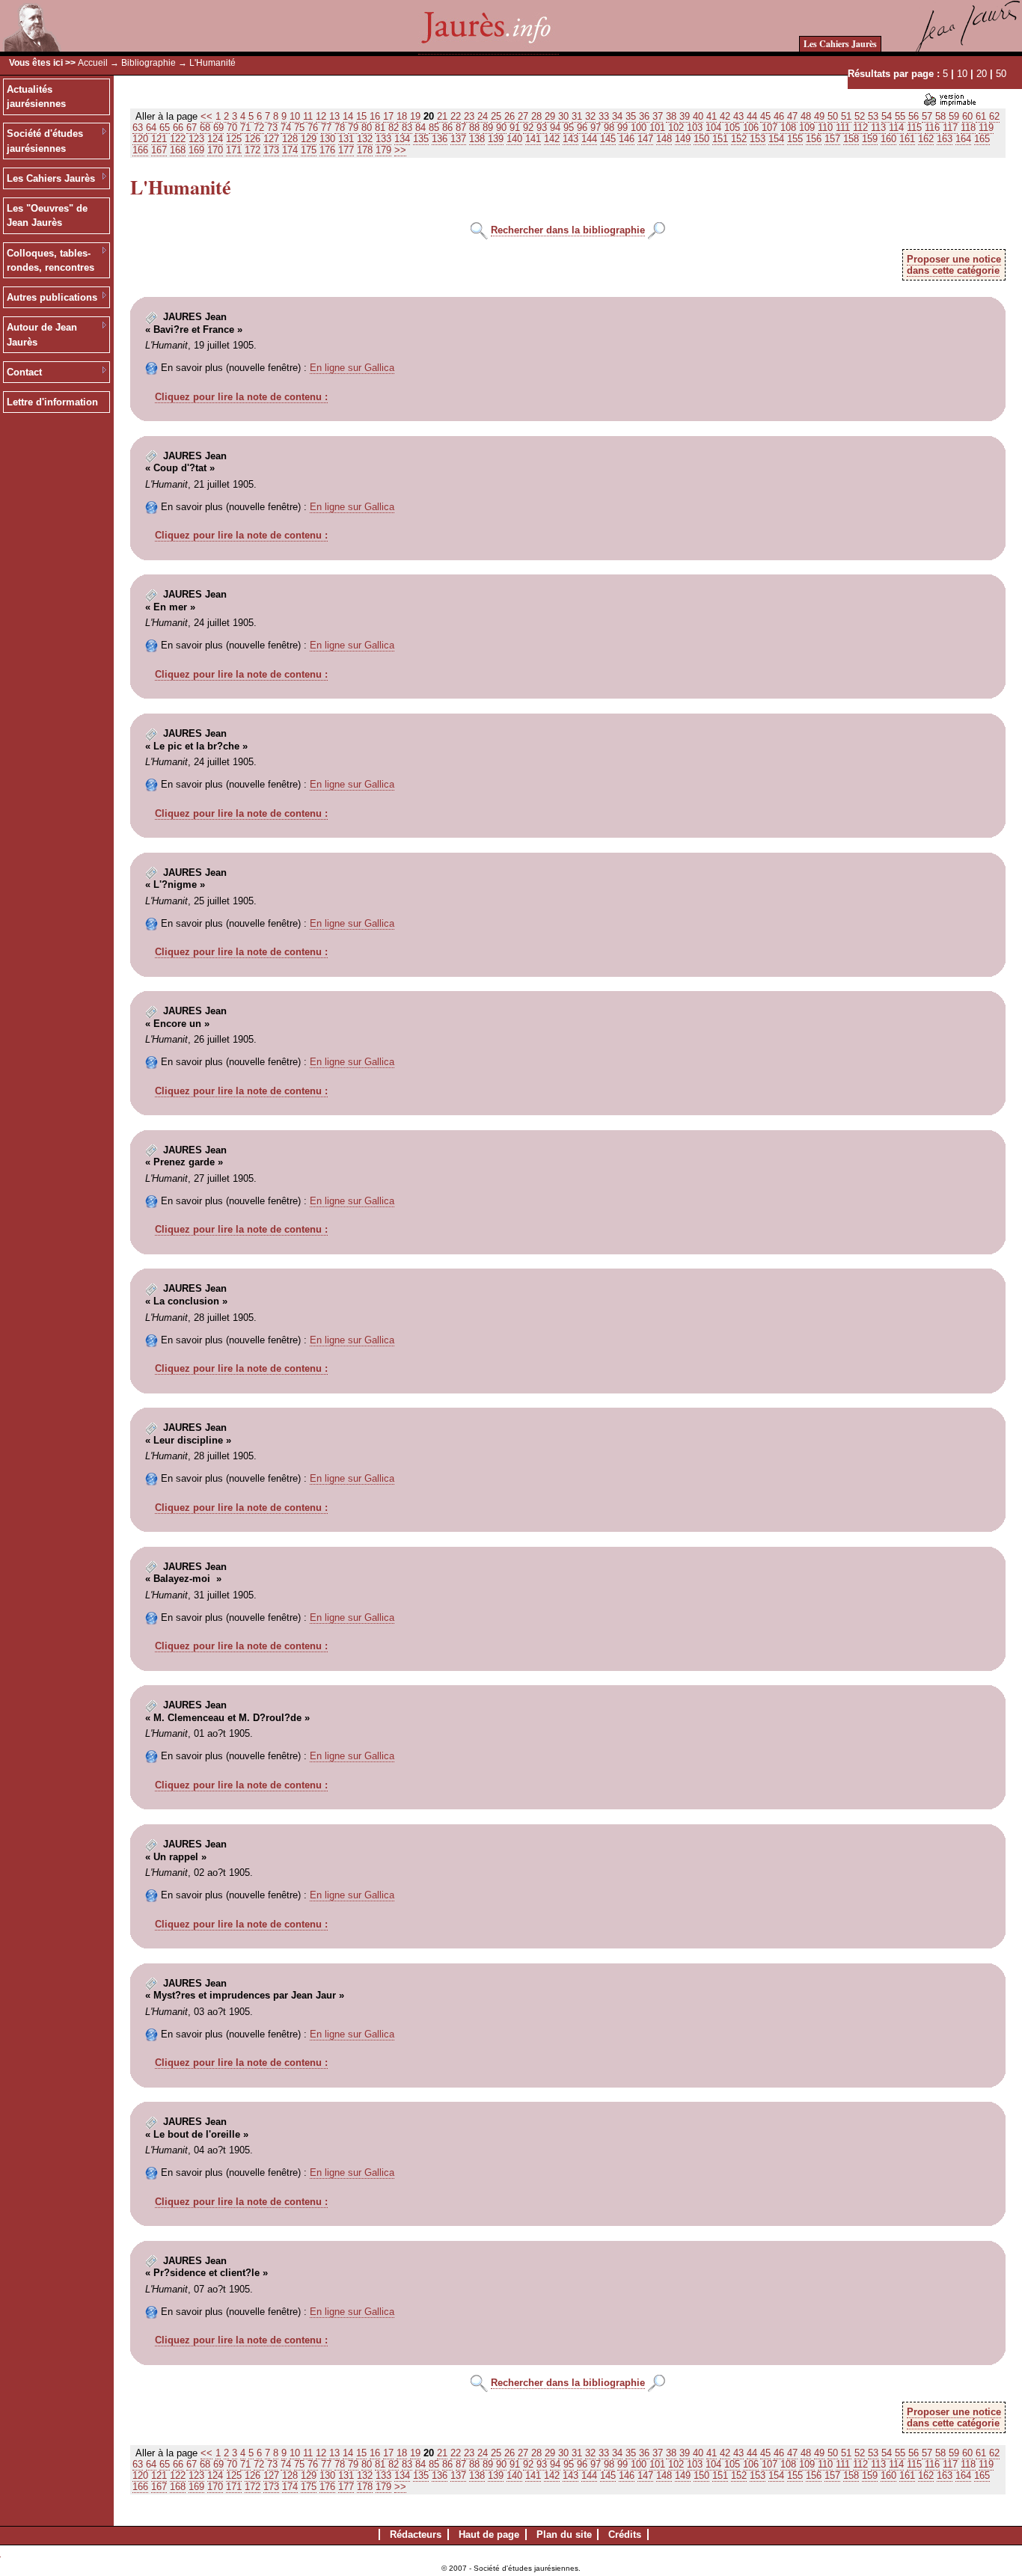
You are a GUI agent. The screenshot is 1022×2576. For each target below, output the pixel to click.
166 (140, 150)
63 (138, 128)
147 (645, 139)
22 (456, 116)
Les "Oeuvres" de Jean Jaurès (47, 216)
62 (994, 116)
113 (878, 128)
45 (765, 116)
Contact (24, 372)
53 (873, 116)
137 (458, 139)
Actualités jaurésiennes (36, 97)
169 (196, 150)
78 (340, 128)
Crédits (625, 2534)
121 (159, 139)
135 (421, 139)
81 (380, 128)
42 (725, 116)
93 (542, 128)
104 (713, 128)
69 (218, 128)
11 (308, 116)
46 (779, 116)
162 (926, 139)
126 (253, 139)
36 (644, 116)
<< (206, 116)
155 (795, 139)
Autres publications (52, 297)
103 (695, 128)
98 (609, 128)
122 (178, 139)
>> (400, 150)
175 (309, 150)
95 (569, 128)
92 (528, 128)
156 (814, 139)
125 (234, 139)
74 (286, 128)
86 (447, 128)
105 (732, 128)
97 (596, 128)
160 (888, 139)
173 (271, 150)
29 (550, 116)
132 (365, 139)
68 (205, 128)
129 (309, 139)
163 (945, 139)
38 (671, 116)
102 (676, 128)
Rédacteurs (416, 2534)
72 (259, 128)
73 (272, 128)
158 (851, 139)
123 (196, 139)
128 (290, 139)
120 (140, 139)
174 (290, 150)
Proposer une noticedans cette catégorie (954, 265)
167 (159, 150)
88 (474, 128)
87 (461, 128)
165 (982, 139)
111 (843, 128)
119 (986, 128)
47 (792, 116)
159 (870, 139)
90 (501, 128)
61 (981, 116)
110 (825, 128)
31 (577, 116)
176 (327, 150)
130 (327, 139)
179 (383, 150)
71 (245, 128)
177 (346, 150)
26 (510, 116)
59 (954, 116)
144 (589, 139)
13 (334, 116)
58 (940, 116)
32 (590, 116)
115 (914, 128)
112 (860, 128)
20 (982, 74)
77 (326, 128)
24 (483, 116)
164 (963, 139)
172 (253, 150)
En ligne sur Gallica (352, 368)
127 (271, 139)
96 (582, 128)
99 (622, 128)
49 (819, 116)
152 (739, 139)
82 (394, 128)
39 (685, 116)
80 (367, 128)
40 (698, 116)
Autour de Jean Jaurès (42, 335)
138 (477, 139)
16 (375, 116)
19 (415, 116)
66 (178, 128)
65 (165, 128)
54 (887, 116)
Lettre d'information (52, 402)
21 (442, 116)
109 (807, 128)
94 (555, 128)
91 (515, 128)
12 (321, 116)
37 (658, 116)
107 (769, 128)
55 (900, 116)
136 (440, 139)
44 (752, 116)
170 (215, 150)
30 (563, 116)
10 (962, 74)
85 (434, 128)
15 (361, 116)
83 (407, 128)
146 (627, 139)
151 (720, 139)
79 (353, 128)
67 (192, 128)
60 (967, 116)
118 (968, 128)
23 (469, 116)
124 (215, 139)
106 (751, 128)
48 (806, 116)
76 (313, 128)
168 (178, 150)
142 (552, 139)
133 (383, 139)
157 (832, 139)
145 (608, 139)
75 (299, 128)
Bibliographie (149, 63)
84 (420, 128)
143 (570, 139)
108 (788, 128)
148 (664, 139)
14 (348, 116)
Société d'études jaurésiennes (45, 141)
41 (712, 116)
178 (365, 150)
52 (860, 116)
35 (631, 116)
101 (657, 128)
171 (234, 150)
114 (896, 128)
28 (536, 116)
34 (617, 116)
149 (683, 139)
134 (402, 139)
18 (402, 116)
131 (346, 139)
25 (496, 116)
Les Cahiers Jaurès (840, 44)
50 (1001, 74)
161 (907, 139)
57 (927, 116)
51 (846, 116)
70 (232, 128)
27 (523, 116)
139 (496, 139)
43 (738, 116)
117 (950, 128)
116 (932, 128)
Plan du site (564, 2534)
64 (151, 128)
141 (533, 139)
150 (701, 139)
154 (776, 139)
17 (388, 116)
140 (514, 139)
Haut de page (489, 2534)
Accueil (93, 63)
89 (488, 128)
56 (914, 116)
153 (758, 139)
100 (639, 128)
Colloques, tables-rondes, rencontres (51, 261)
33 (604, 116)
